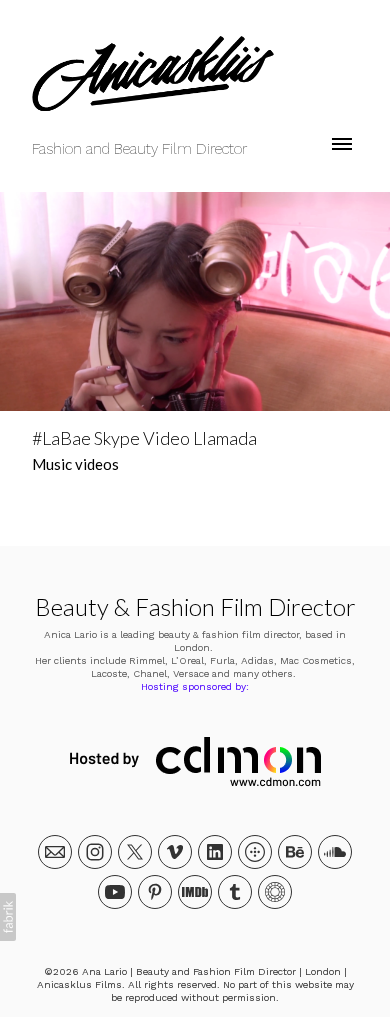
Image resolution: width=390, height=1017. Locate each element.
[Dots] (255, 852)
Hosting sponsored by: (195, 686)
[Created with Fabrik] (8, 917)
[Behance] (295, 852)
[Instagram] (95, 852)
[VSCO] (275, 892)
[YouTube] (115, 892)
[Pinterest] (155, 892)
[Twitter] (135, 852)
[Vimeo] (175, 852)
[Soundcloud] (335, 852)
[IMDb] (195, 892)
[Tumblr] (235, 892)
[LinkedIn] (215, 852)
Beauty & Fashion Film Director (195, 606)
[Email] (55, 852)
